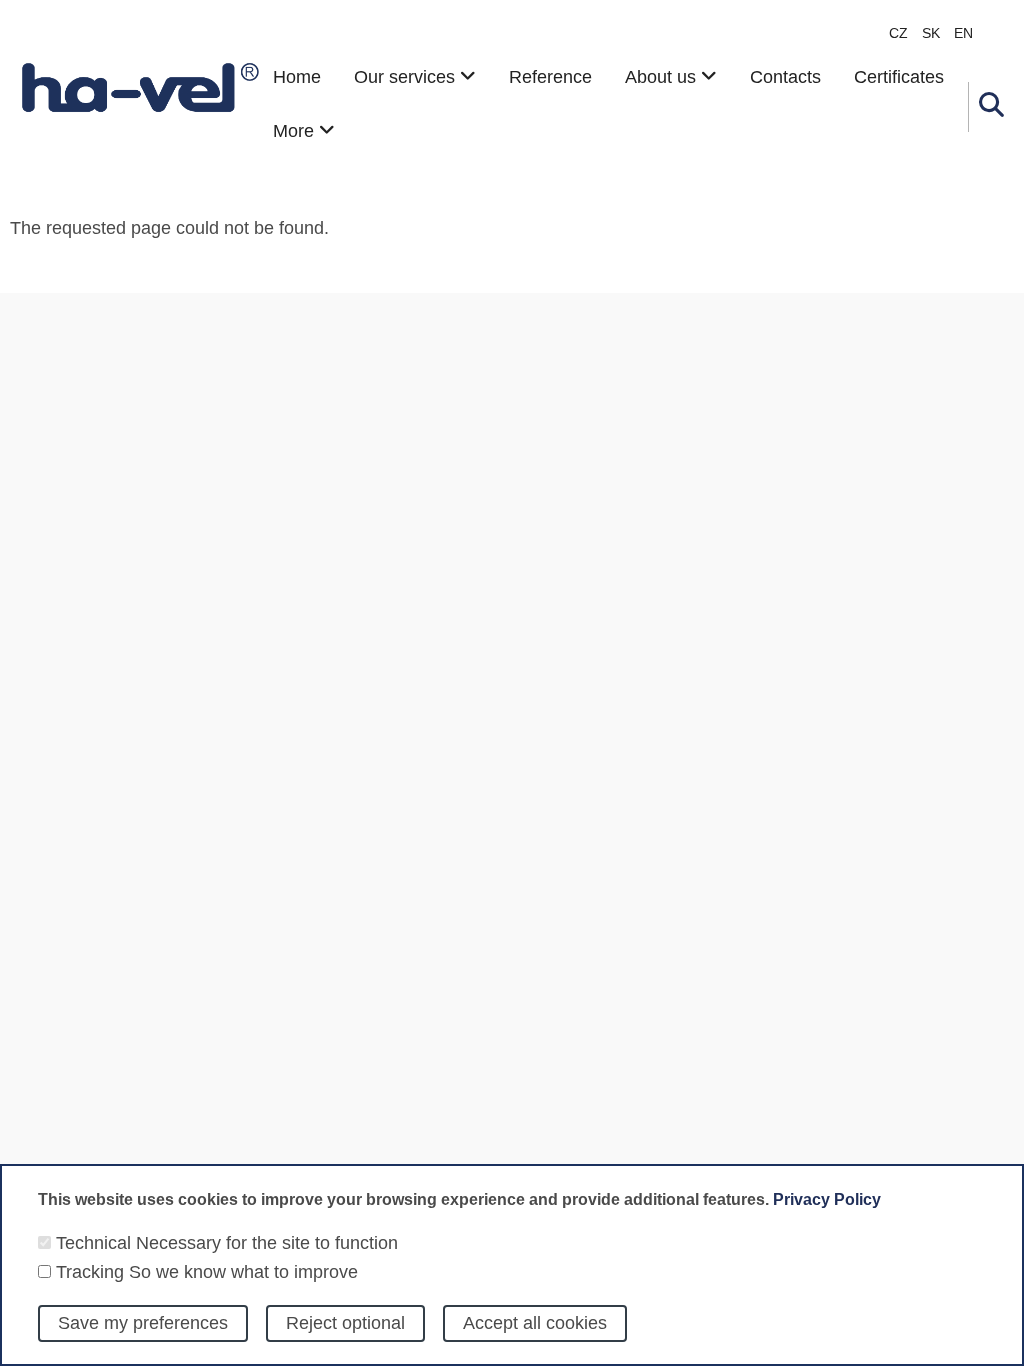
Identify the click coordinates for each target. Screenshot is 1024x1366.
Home (297, 77)
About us (663, 77)
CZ (898, 33)
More (296, 131)
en (963, 33)
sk (931, 33)
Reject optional (345, 1323)
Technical (93, 1243)
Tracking (90, 1272)
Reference (550, 77)
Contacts (785, 77)
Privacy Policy (827, 1199)
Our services (407, 77)
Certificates (899, 77)
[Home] (139, 86)
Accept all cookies (535, 1323)
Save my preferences (143, 1323)
